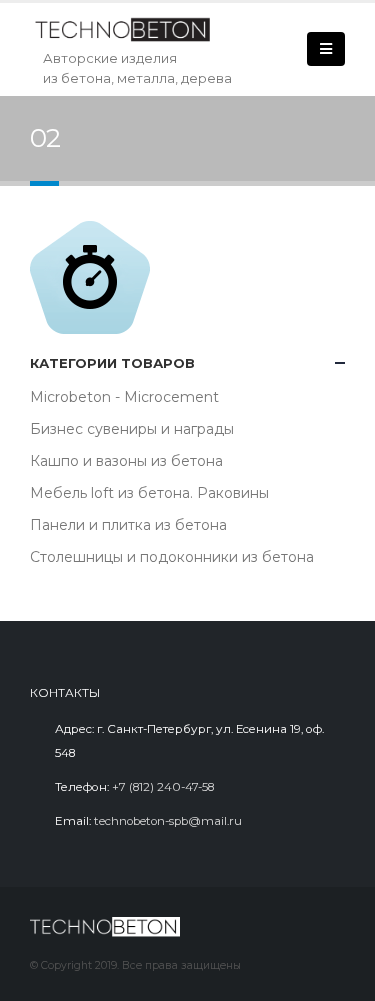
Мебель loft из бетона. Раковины (149, 493)
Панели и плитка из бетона (128, 525)
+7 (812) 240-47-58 (163, 787)
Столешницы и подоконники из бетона (172, 557)
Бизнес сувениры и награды (132, 429)
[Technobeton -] (130, 29)
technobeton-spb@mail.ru (168, 821)
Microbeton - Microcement (124, 397)
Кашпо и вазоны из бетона (126, 461)
